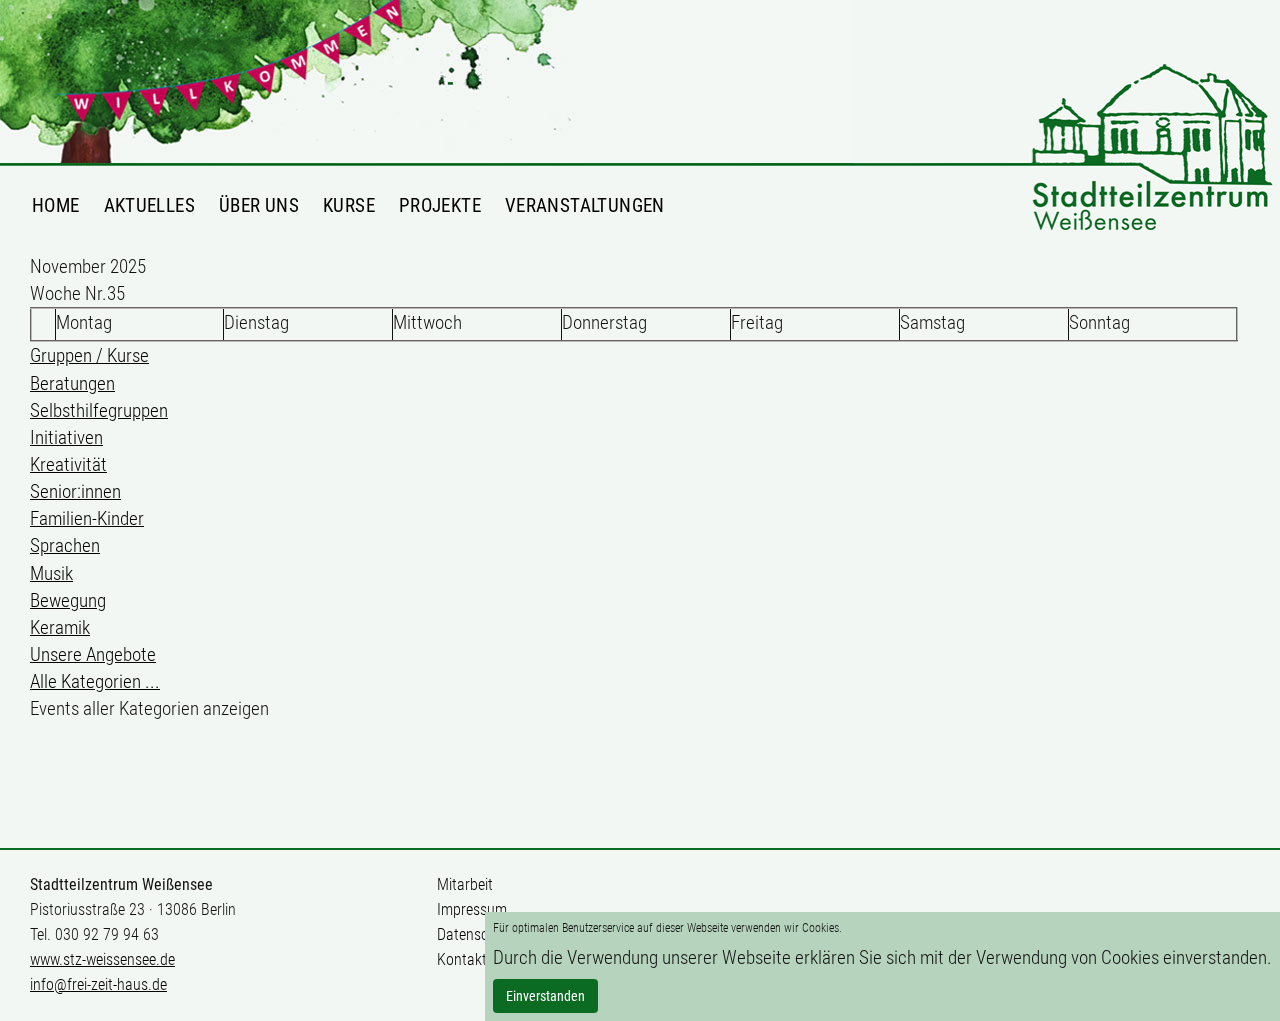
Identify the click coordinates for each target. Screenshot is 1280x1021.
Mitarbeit (465, 884)
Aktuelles (149, 205)
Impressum (472, 909)
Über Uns (259, 205)
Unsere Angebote (93, 654)
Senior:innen (75, 491)
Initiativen (66, 437)
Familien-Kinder (87, 518)
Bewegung (68, 600)
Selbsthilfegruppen (99, 410)
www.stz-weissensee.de (102, 959)
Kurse (349, 205)
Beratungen (72, 383)
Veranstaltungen (585, 205)
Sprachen (65, 545)
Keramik (60, 627)
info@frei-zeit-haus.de (98, 984)
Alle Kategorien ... (95, 681)
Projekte (440, 205)
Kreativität (68, 464)
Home (56, 205)
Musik (51, 573)
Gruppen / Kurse (89, 355)
